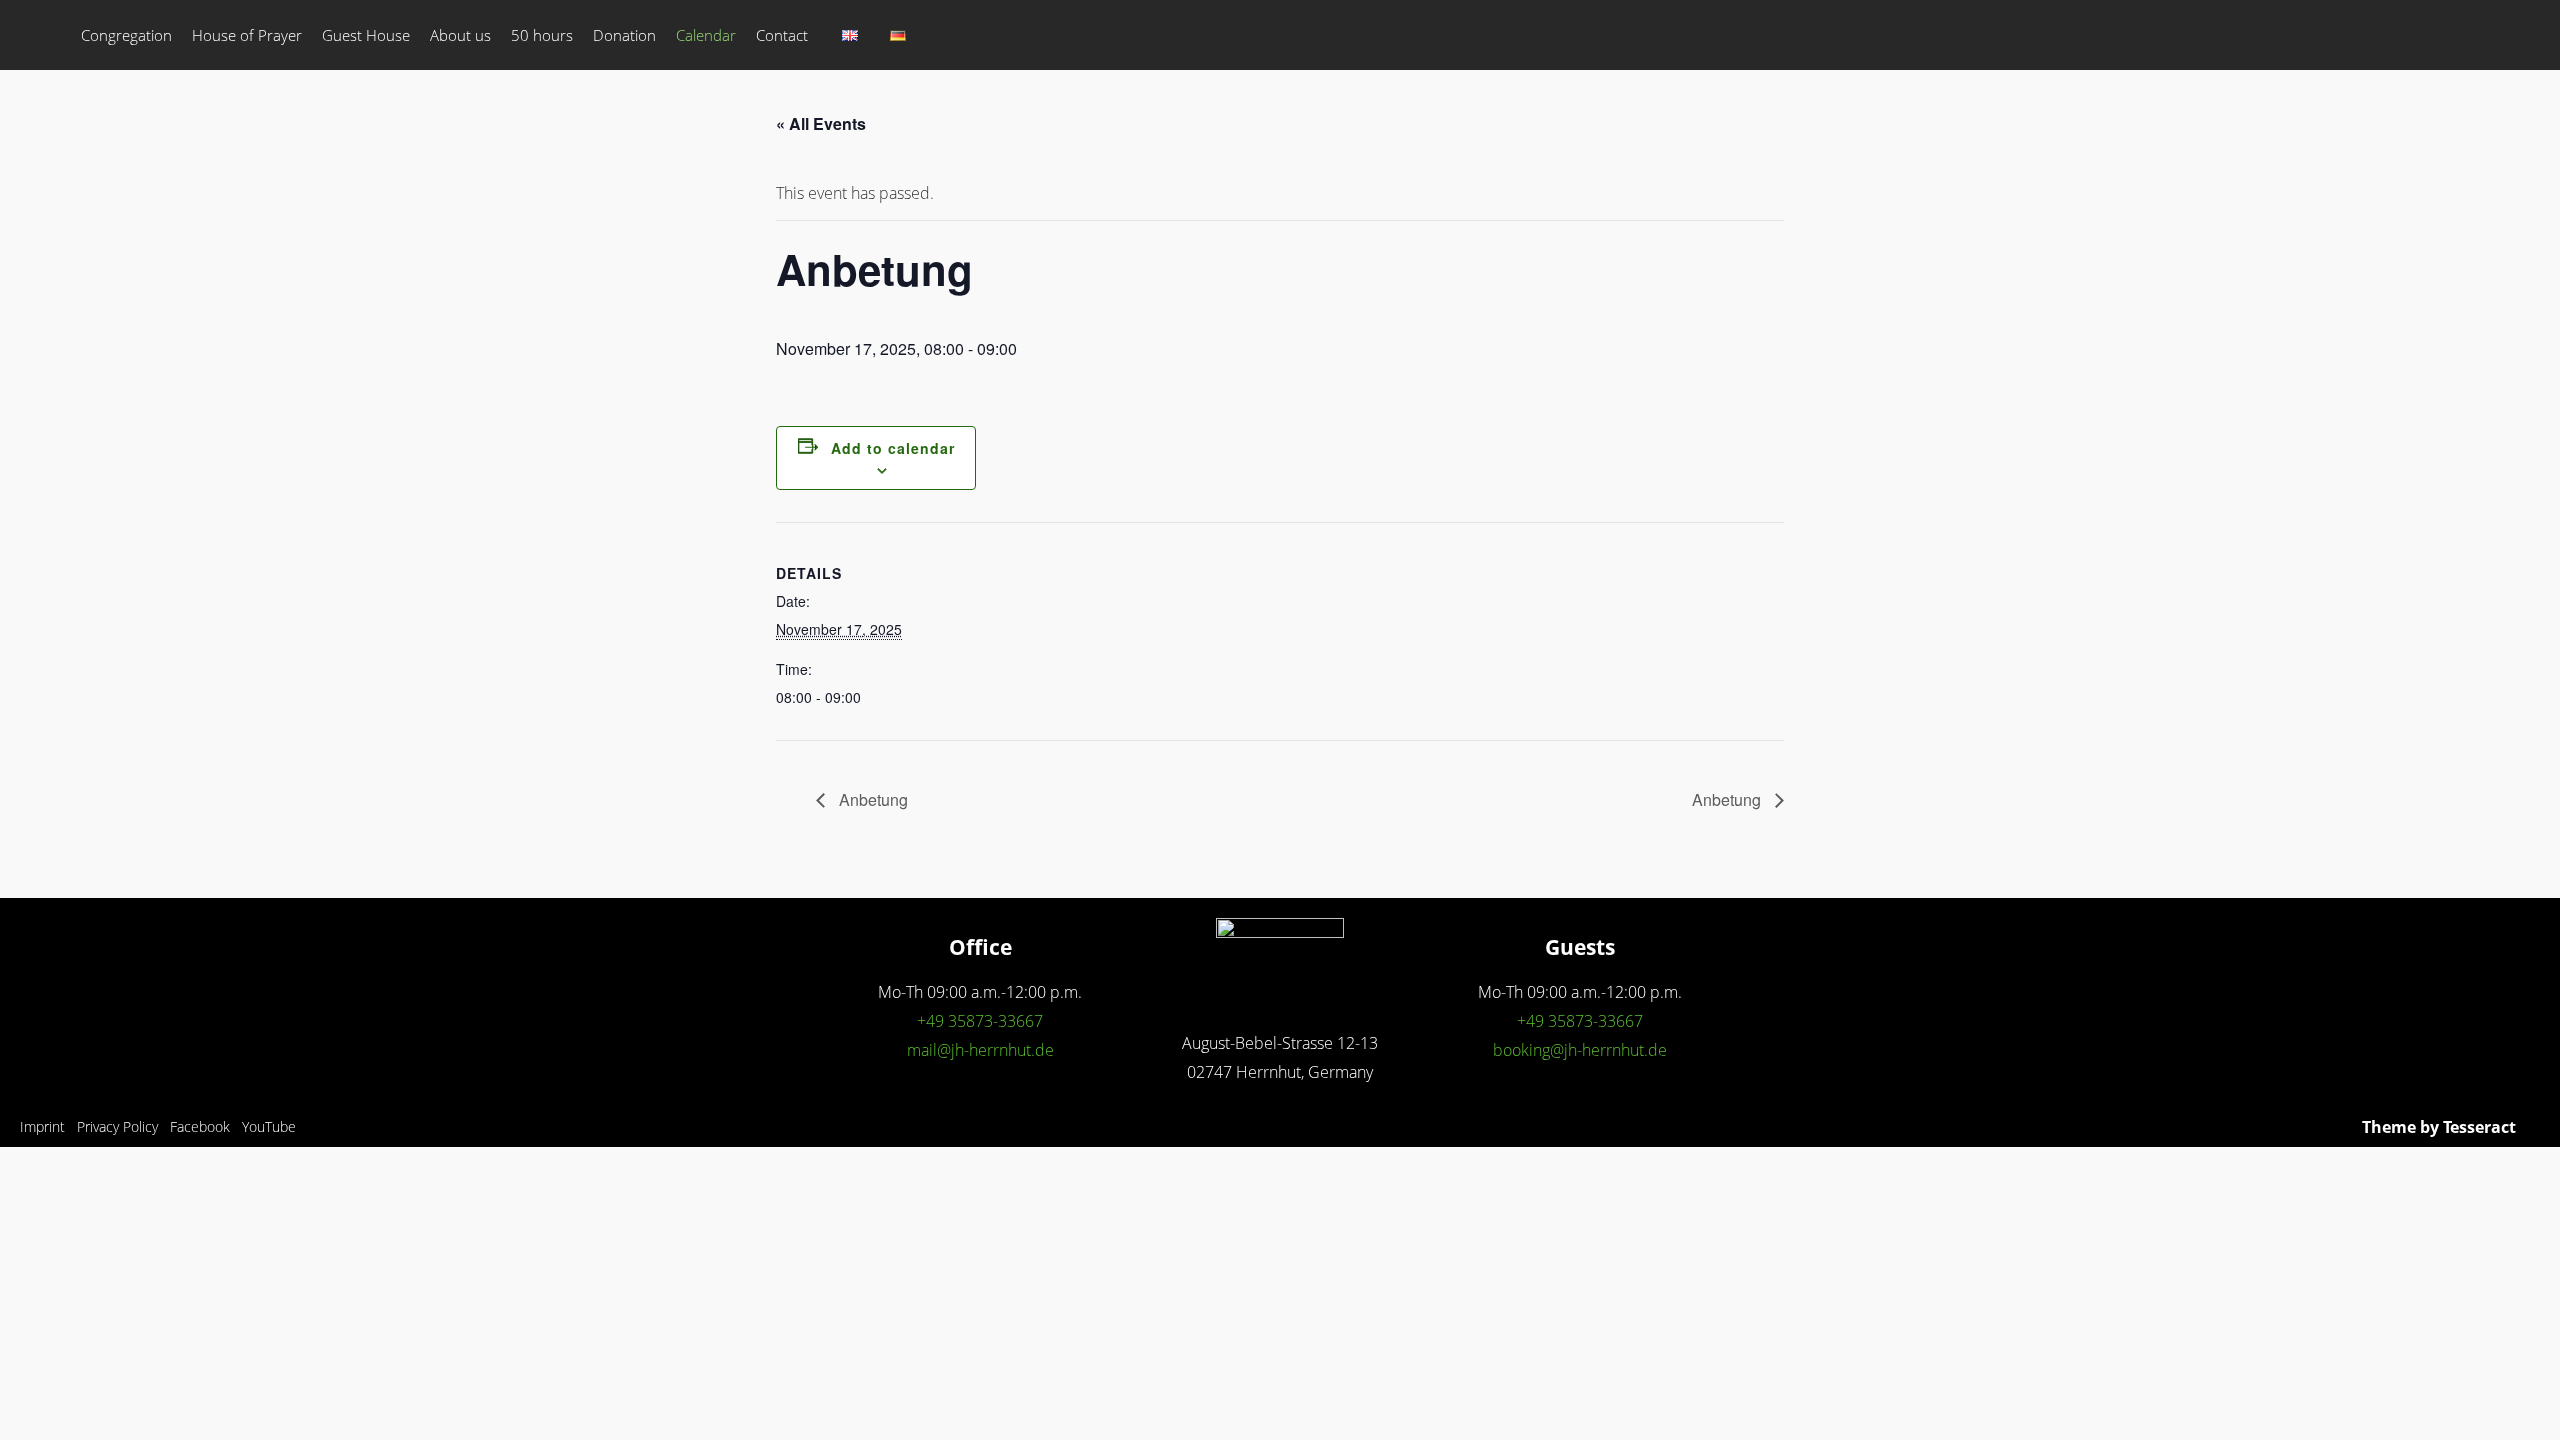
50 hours (542, 35)
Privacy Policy (117, 1126)
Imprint (42, 1126)
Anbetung (871, 799)
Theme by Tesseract (2439, 1127)
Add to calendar (893, 448)
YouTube (269, 1126)
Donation (624, 35)
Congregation (126, 35)
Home (46, 35)
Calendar (706, 35)
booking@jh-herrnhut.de (1580, 1050)
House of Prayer (247, 35)
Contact (782, 35)
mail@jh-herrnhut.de (980, 1050)
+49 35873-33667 (980, 1021)
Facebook (200, 1126)
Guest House (366, 35)
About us (460, 35)
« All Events (821, 123)
